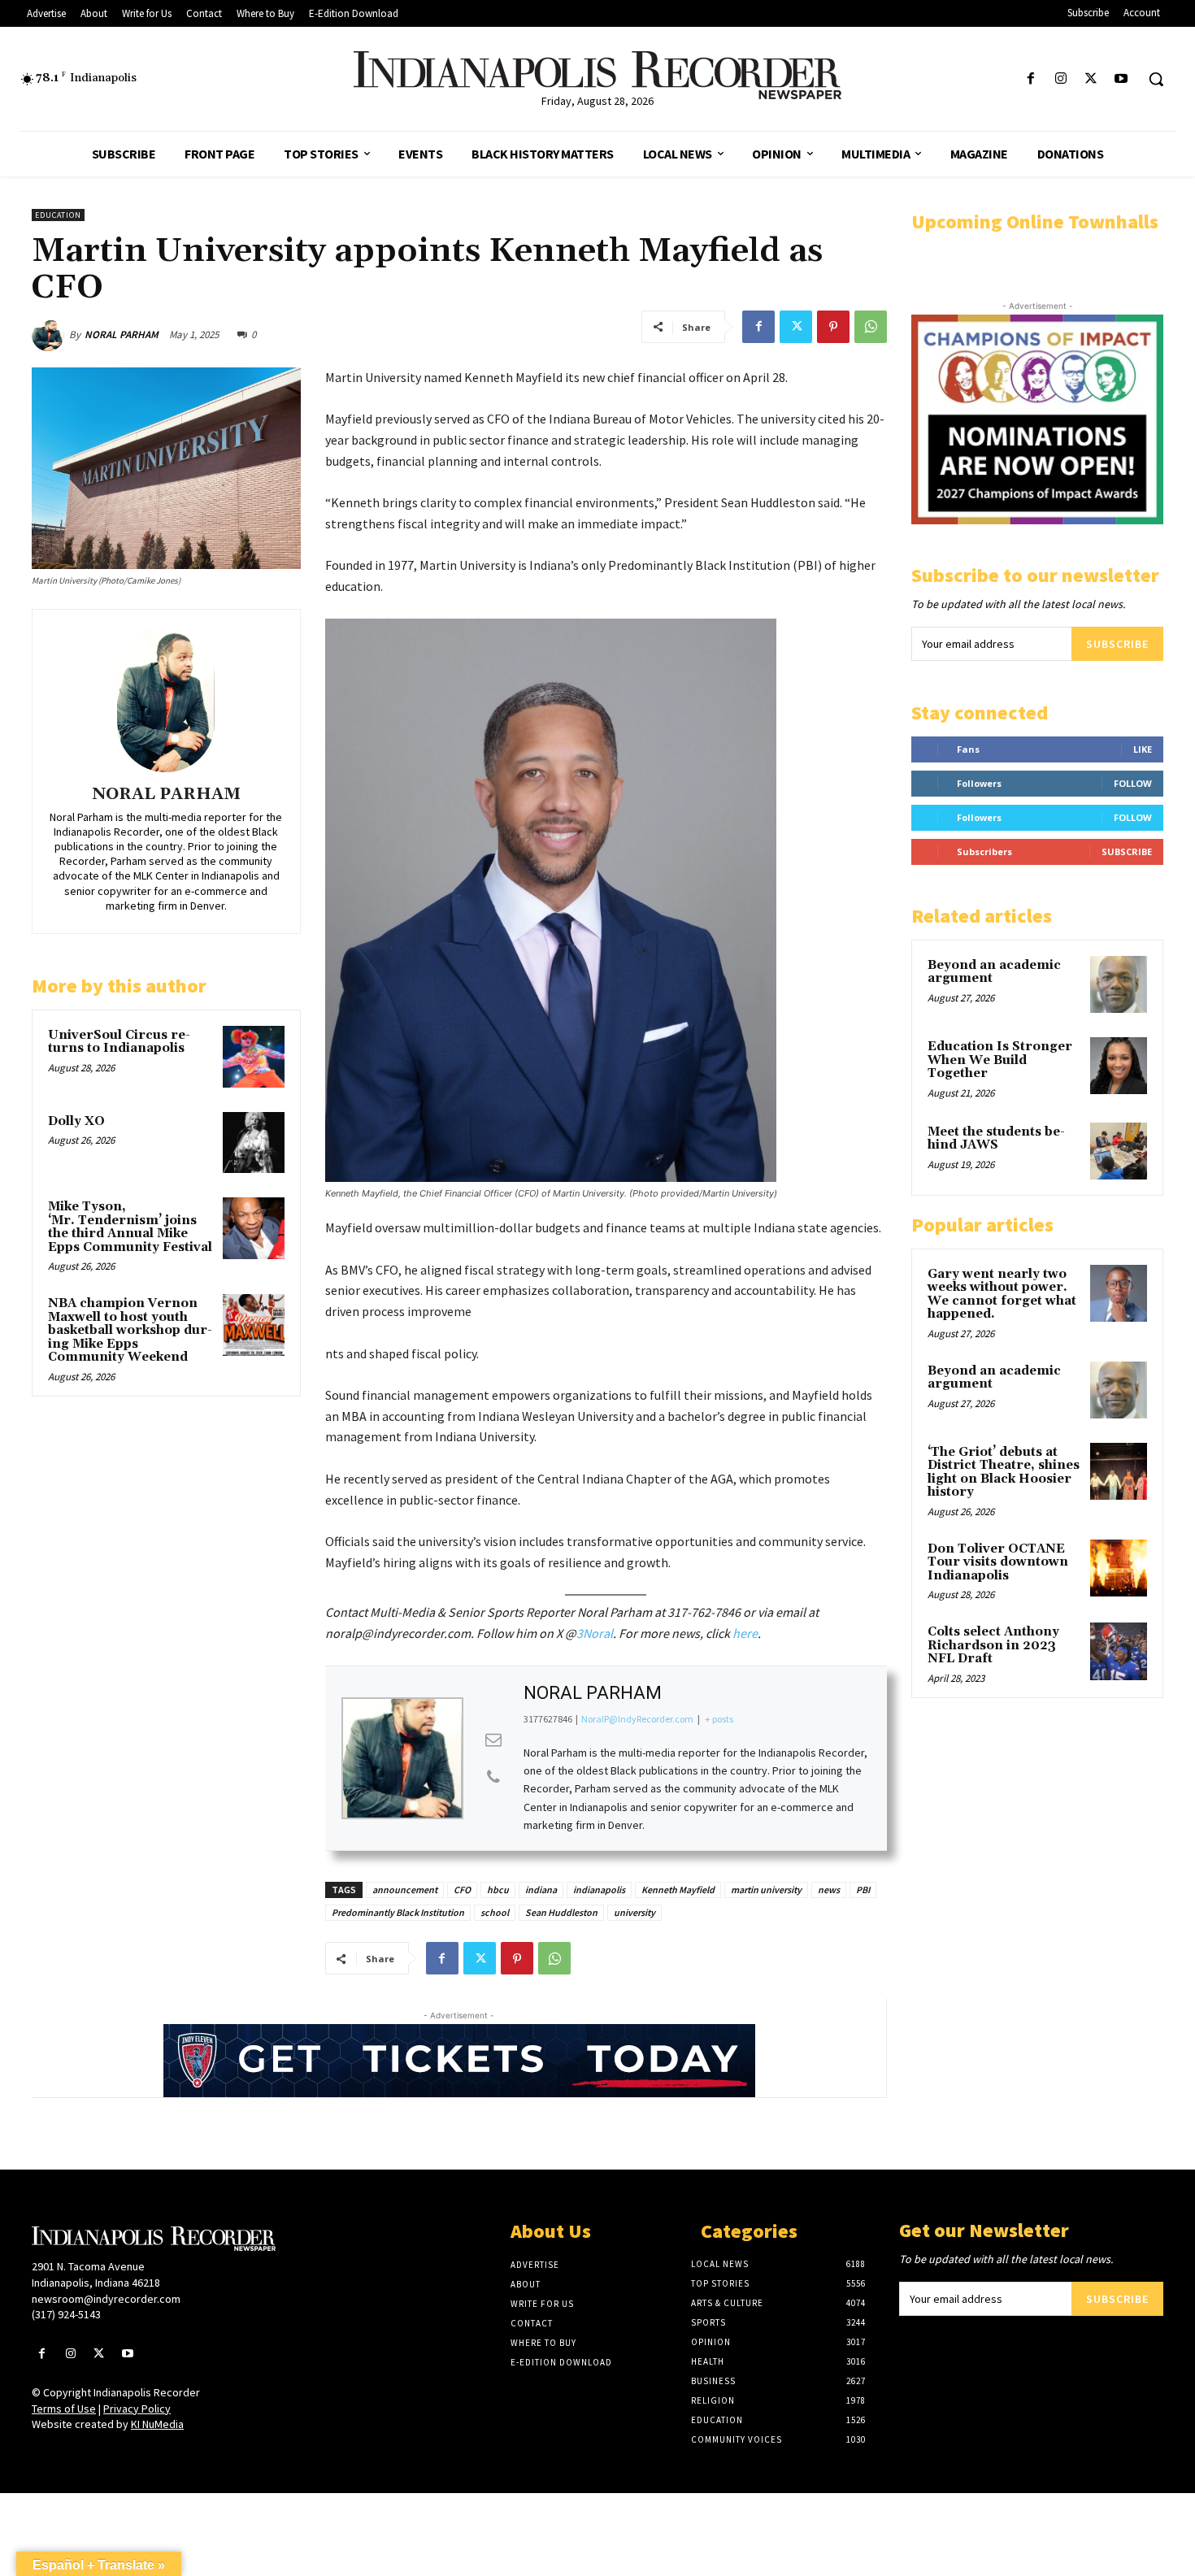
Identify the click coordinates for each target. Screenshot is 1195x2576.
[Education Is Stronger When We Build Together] (1119, 1066)
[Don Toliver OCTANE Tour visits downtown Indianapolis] (1119, 1568)
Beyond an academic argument (994, 972)
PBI (863, 1890)
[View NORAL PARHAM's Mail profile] (493, 1740)
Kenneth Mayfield (678, 1890)
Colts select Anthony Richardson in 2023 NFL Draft (993, 1645)
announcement (405, 1890)
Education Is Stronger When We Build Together (1000, 1060)
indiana (541, 1890)
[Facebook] (1030, 79)
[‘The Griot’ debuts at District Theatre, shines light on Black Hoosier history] (1119, 1471)
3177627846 (548, 1719)
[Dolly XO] (254, 1143)
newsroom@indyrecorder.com (106, 2299)
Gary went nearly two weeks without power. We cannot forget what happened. (1002, 1295)
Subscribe (1117, 644)
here (745, 1633)
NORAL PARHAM (122, 334)
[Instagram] (1060, 79)
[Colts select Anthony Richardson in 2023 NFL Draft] (1119, 1651)
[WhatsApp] (871, 327)
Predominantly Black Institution (398, 1912)
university (634, 1912)
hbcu (498, 1890)
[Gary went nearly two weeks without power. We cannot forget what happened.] (1119, 1293)
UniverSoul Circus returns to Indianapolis (119, 1042)
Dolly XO (76, 1121)
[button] (1156, 79)
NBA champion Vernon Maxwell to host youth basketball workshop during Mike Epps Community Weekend (130, 1330)
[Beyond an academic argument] (1119, 984)
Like (1143, 749)
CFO (462, 1890)
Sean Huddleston (561, 1912)
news (829, 1890)
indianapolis (599, 1890)
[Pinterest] (833, 327)
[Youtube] (1121, 79)
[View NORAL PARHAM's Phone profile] (493, 1777)
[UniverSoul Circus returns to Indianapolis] (254, 1057)
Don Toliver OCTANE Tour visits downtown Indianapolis (998, 1562)
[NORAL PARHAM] (50, 335)
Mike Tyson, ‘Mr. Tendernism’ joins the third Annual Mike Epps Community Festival (130, 1227)
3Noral (595, 1633)
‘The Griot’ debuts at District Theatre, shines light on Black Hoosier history (1004, 1473)
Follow (1133, 783)
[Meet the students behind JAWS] (1119, 1151)
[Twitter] (1091, 79)
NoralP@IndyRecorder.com (637, 1719)
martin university (766, 1890)
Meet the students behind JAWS (996, 1139)
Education (58, 215)
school (495, 1912)
